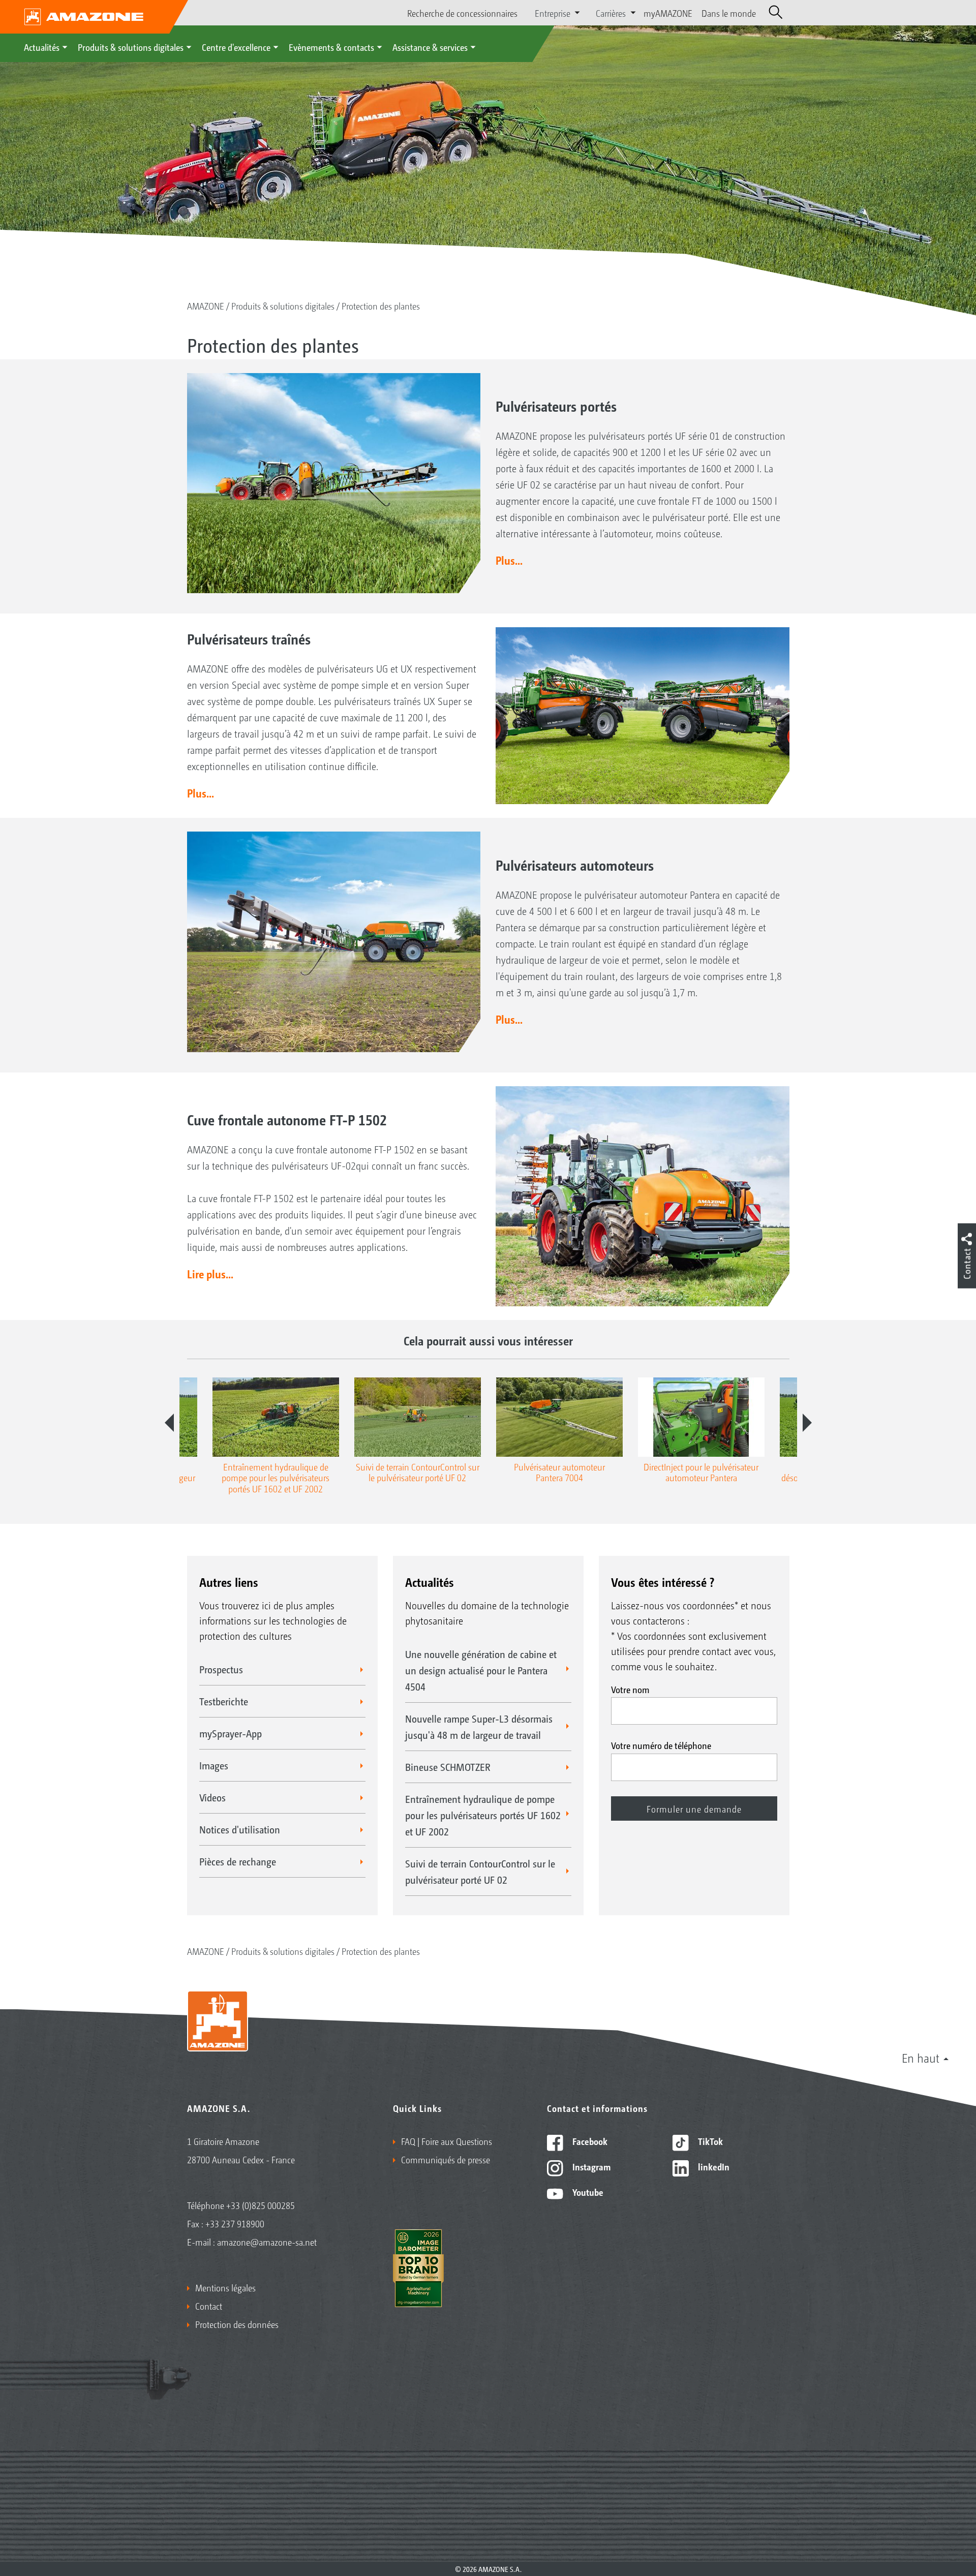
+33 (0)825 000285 (261, 2205)
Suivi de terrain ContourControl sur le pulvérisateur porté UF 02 (480, 1872)
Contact (209, 2306)
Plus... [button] (509, 560)
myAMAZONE (668, 13)
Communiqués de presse (446, 2159)
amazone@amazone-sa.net (267, 2242)
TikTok (709, 2141)
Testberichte (224, 1701)
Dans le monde (729, 13)
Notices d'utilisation (240, 1829)
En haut (921, 2058)
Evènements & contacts (331, 47)
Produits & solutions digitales (131, 47)
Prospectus (221, 1669)
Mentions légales (225, 2287)
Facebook (589, 2141)
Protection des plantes (381, 305)
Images (214, 1765)
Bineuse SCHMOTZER (448, 1767)
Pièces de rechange (238, 1861)
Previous (169, 1423)
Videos (212, 1797)
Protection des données (237, 2324)
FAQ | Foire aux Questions (447, 2141)
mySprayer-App (231, 1733)
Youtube (587, 2192)
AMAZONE (206, 305)
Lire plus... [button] (210, 1274)
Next (807, 1423)
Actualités (42, 47)
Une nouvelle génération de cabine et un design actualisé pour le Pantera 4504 (481, 1670)
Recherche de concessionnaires (462, 13)
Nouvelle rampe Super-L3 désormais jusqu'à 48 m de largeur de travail (479, 1727)
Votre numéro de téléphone (661, 1745)
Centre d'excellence (236, 47)
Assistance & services (430, 47)
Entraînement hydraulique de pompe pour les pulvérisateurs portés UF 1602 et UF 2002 (483, 1815)
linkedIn (713, 2166)
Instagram (590, 2166)
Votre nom (630, 1689)
